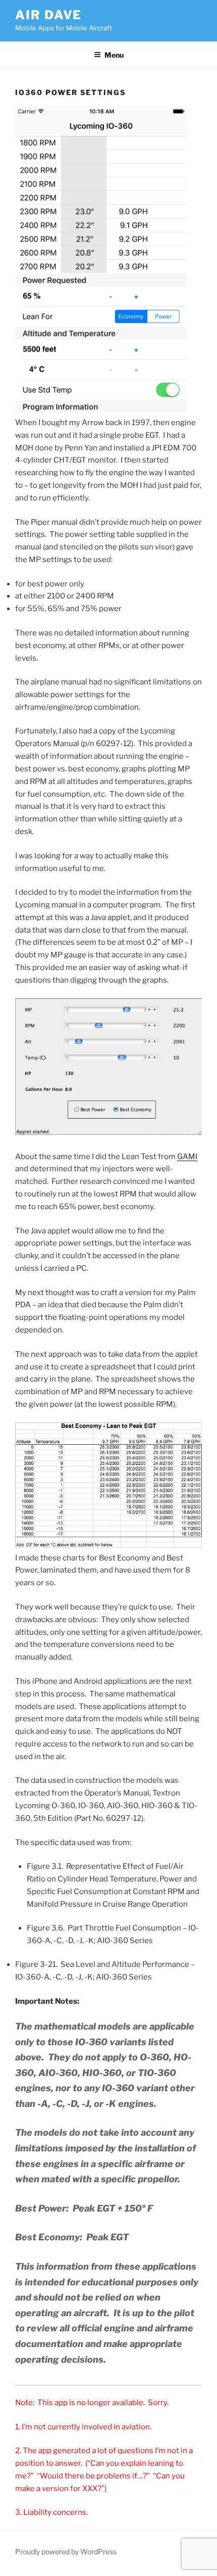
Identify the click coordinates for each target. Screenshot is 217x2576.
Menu (114, 55)
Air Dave (48, 15)
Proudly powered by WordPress (66, 2551)
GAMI (187, 1157)
